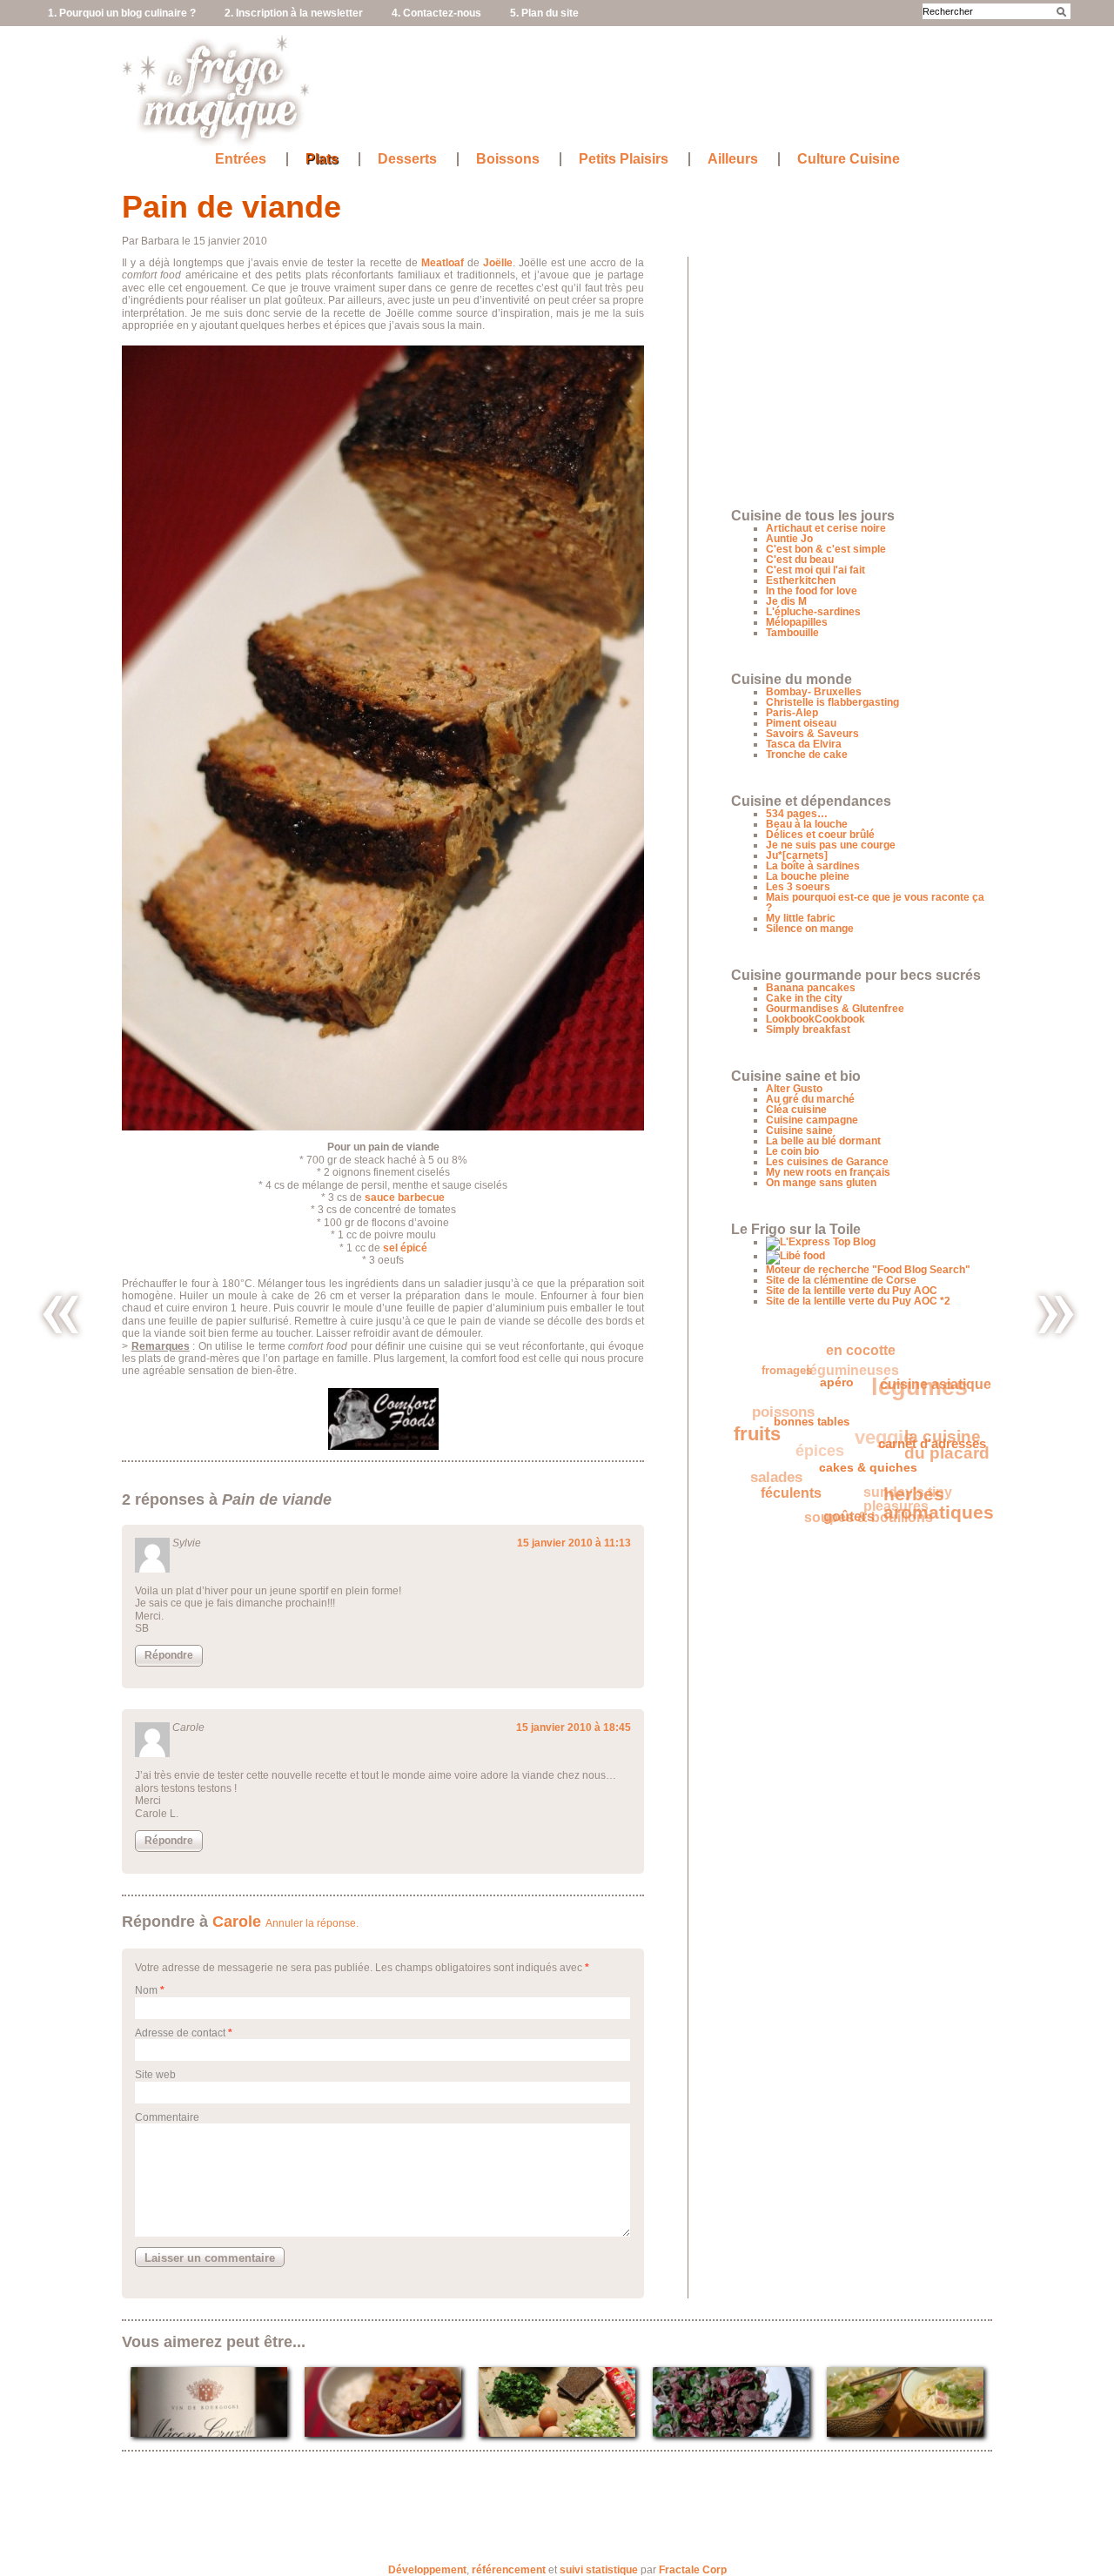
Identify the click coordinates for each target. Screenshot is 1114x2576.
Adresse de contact (180, 2033)
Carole (237, 1922)
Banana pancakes (811, 988)
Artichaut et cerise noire (826, 528)
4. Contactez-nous (436, 13)
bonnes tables (811, 1426)
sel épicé (405, 1248)
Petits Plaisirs (624, 159)
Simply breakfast (808, 1030)
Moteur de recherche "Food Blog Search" (868, 1270)
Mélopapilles (797, 622)
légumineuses (865, 1363)
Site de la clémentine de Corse (841, 1280)
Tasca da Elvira (804, 744)
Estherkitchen (801, 580)
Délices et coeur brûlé (820, 835)
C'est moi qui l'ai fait (815, 570)
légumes (929, 1390)
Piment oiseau (801, 723)
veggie (888, 1432)
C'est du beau (800, 560)
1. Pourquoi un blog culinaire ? (122, 13)
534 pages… (797, 814)
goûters (836, 1521)
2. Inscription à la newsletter (294, 13)
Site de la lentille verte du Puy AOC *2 (858, 1301)
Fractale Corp (693, 2570)
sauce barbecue (405, 1197)
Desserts (407, 159)
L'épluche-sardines (813, 612)
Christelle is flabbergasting (832, 702)
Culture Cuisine (849, 159)
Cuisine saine (799, 1130)
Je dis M (786, 601)
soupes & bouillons (859, 1508)
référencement (509, 2570)
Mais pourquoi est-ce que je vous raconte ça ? (875, 902)
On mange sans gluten (821, 1183)
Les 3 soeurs (798, 887)
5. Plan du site (544, 13)
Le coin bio (792, 1151)
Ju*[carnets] (797, 855)
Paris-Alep (792, 713)
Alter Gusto (794, 1089)
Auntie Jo (789, 539)
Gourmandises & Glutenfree (835, 1009)
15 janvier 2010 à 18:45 (574, 1727)
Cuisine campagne (812, 1120)
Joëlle (498, 263)
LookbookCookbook (815, 1019)
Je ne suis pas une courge (831, 845)
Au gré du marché (810, 1099)
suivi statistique (599, 2570)
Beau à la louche (807, 824)
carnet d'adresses (927, 1462)
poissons (790, 1395)
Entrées (241, 159)
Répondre (169, 1655)
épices (822, 1435)
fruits (758, 1425)
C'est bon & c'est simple (826, 549)
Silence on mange (810, 929)
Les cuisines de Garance (827, 1162)
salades (773, 1462)
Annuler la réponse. (312, 1923)
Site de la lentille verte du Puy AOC (852, 1291)
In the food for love (812, 591)
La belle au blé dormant (823, 1141)
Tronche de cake (807, 755)
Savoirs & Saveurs (812, 734)
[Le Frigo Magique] (217, 140)
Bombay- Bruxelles (814, 692)
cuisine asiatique (915, 1406)
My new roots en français (828, 1172)
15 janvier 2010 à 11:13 (574, 1543)
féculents (782, 1487)
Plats (322, 159)
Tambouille (792, 633)
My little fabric (801, 918)
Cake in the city (804, 998)
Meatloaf (443, 263)
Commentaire (167, 2117)
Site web (155, 2075)
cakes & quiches (859, 1479)
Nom (146, 1990)
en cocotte (872, 1356)
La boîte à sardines (813, 866)
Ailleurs (733, 159)
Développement (427, 2570)
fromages (796, 1364)
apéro (840, 1394)
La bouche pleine (808, 876)
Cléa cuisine (796, 1110)
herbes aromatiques (930, 1514)
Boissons (508, 159)
